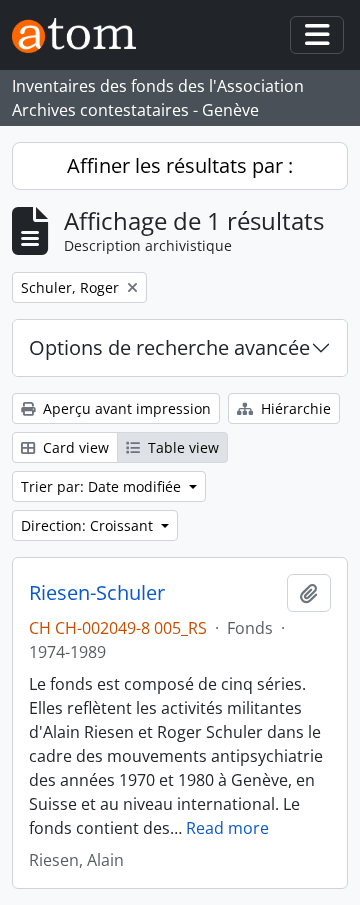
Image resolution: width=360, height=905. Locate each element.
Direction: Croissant (89, 525)
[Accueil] (82, 35)
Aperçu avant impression (125, 408)
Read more (227, 828)
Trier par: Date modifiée (103, 486)
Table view (181, 447)
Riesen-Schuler (97, 593)
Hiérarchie (294, 408)
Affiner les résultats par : (180, 165)
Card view (74, 447)
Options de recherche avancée (169, 347)
